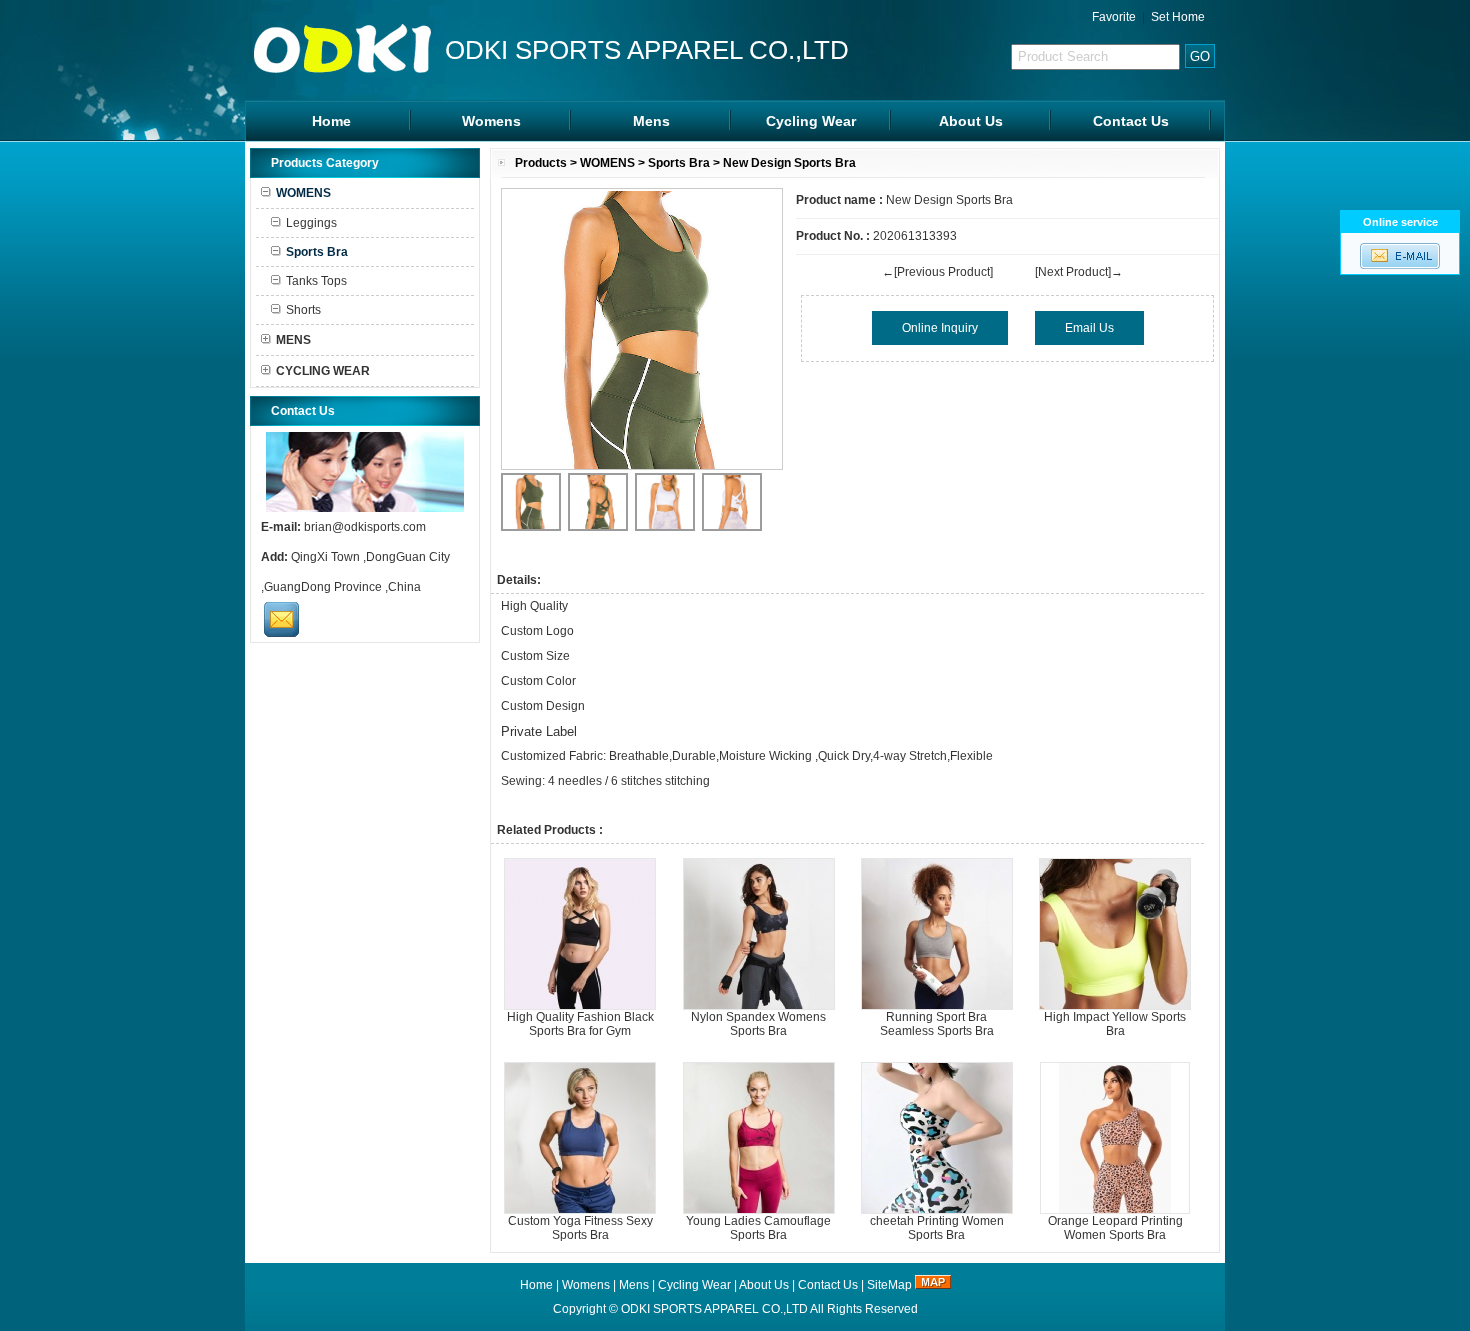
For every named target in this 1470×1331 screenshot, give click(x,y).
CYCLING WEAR (323, 371)
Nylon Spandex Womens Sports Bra (758, 1024)
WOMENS (607, 163)
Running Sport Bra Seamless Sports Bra (937, 1024)
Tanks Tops (316, 281)
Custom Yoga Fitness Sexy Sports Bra (580, 1228)
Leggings (311, 223)
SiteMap (889, 1285)
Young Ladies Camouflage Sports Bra (758, 1228)
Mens (651, 121)
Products (541, 163)
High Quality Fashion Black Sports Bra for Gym (580, 1024)
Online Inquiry (940, 328)
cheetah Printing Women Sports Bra (937, 1228)
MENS (293, 340)
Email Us (1089, 328)
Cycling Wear (811, 121)
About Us (971, 121)
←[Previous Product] (937, 272)
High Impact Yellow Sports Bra (1115, 1024)
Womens (491, 121)
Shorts (303, 310)
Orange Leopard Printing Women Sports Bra (1115, 1228)
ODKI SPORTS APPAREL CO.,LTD (714, 1309)
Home (331, 121)
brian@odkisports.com (365, 527)
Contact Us (1131, 121)
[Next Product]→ (1079, 272)
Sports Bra (679, 163)
